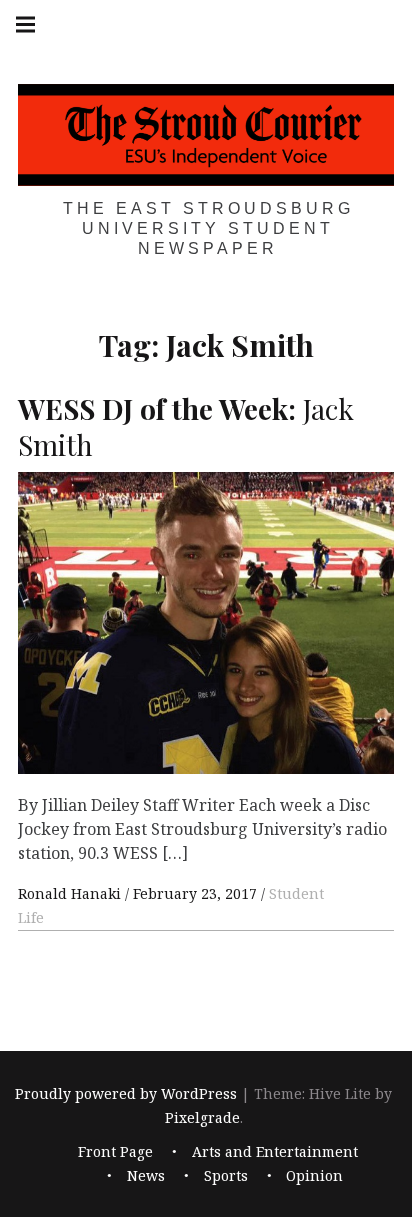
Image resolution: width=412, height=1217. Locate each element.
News (146, 1176)
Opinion (314, 1176)
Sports (226, 1176)
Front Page (115, 1152)
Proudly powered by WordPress (126, 1093)
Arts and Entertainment (275, 1152)
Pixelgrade (202, 1117)
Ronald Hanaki (71, 893)
